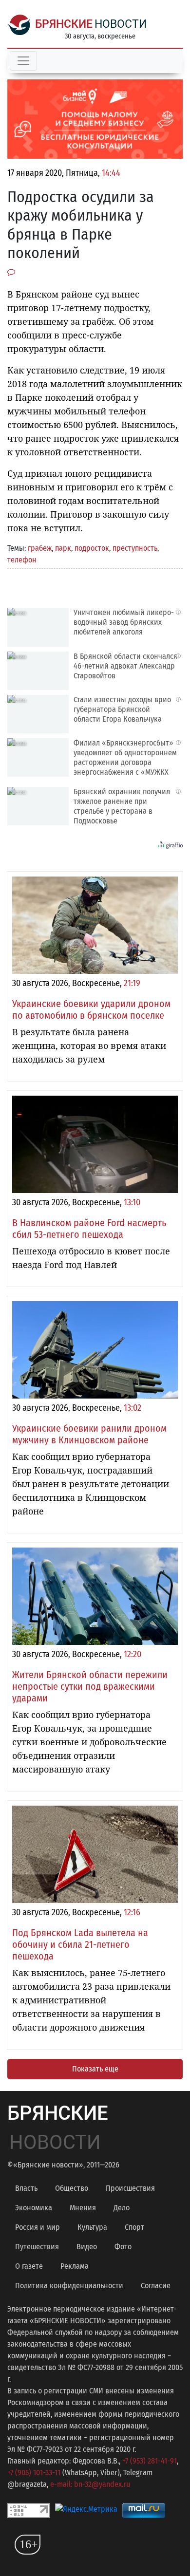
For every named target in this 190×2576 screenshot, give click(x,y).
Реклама (75, 2266)
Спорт (134, 2227)
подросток (92, 548)
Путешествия (37, 2247)
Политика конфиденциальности (69, 2286)
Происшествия (130, 2188)
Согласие (156, 2286)
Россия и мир (38, 2227)
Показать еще (95, 2069)
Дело (122, 2208)
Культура (92, 2227)
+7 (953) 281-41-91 (150, 2461)
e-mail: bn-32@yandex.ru (90, 2484)
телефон (22, 560)
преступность (135, 548)
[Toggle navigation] (23, 61)
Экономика (34, 2208)
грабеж (40, 548)
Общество (72, 2188)
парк (63, 548)
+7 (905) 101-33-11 (34, 2473)
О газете (29, 2266)
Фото (123, 2247)
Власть (26, 2188)
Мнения (83, 2208)
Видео (87, 2247)
